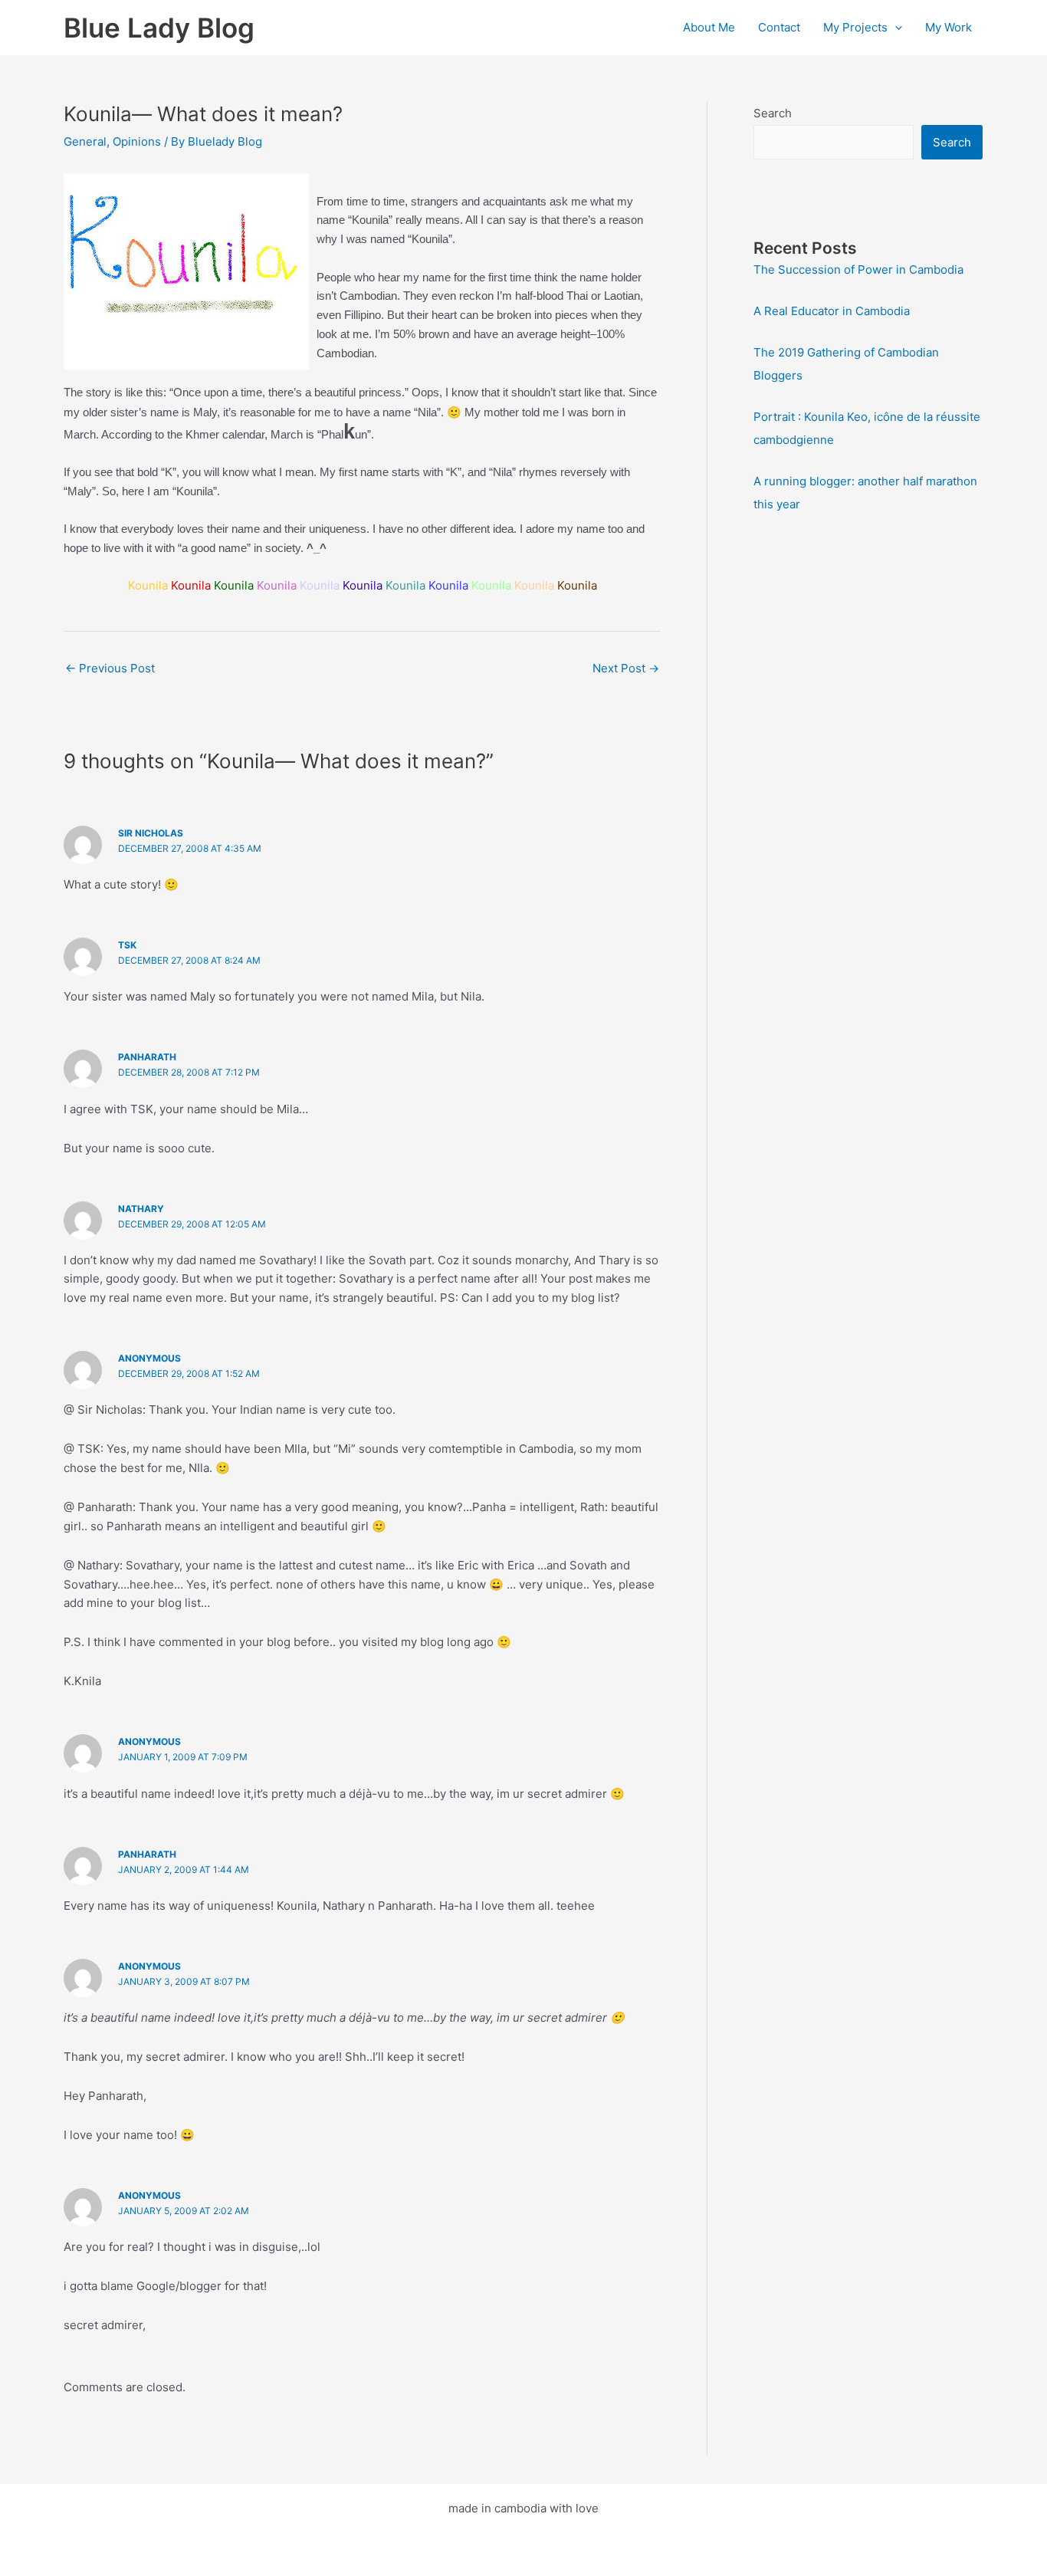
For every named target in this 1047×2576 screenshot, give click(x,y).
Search (773, 113)
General (85, 141)
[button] (895, 28)
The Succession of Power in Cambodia (858, 269)
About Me (709, 27)
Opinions (137, 141)
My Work (949, 27)
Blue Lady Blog (159, 28)
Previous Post (110, 668)
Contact (779, 27)
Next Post (626, 668)
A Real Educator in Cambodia (832, 311)
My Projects (855, 27)
